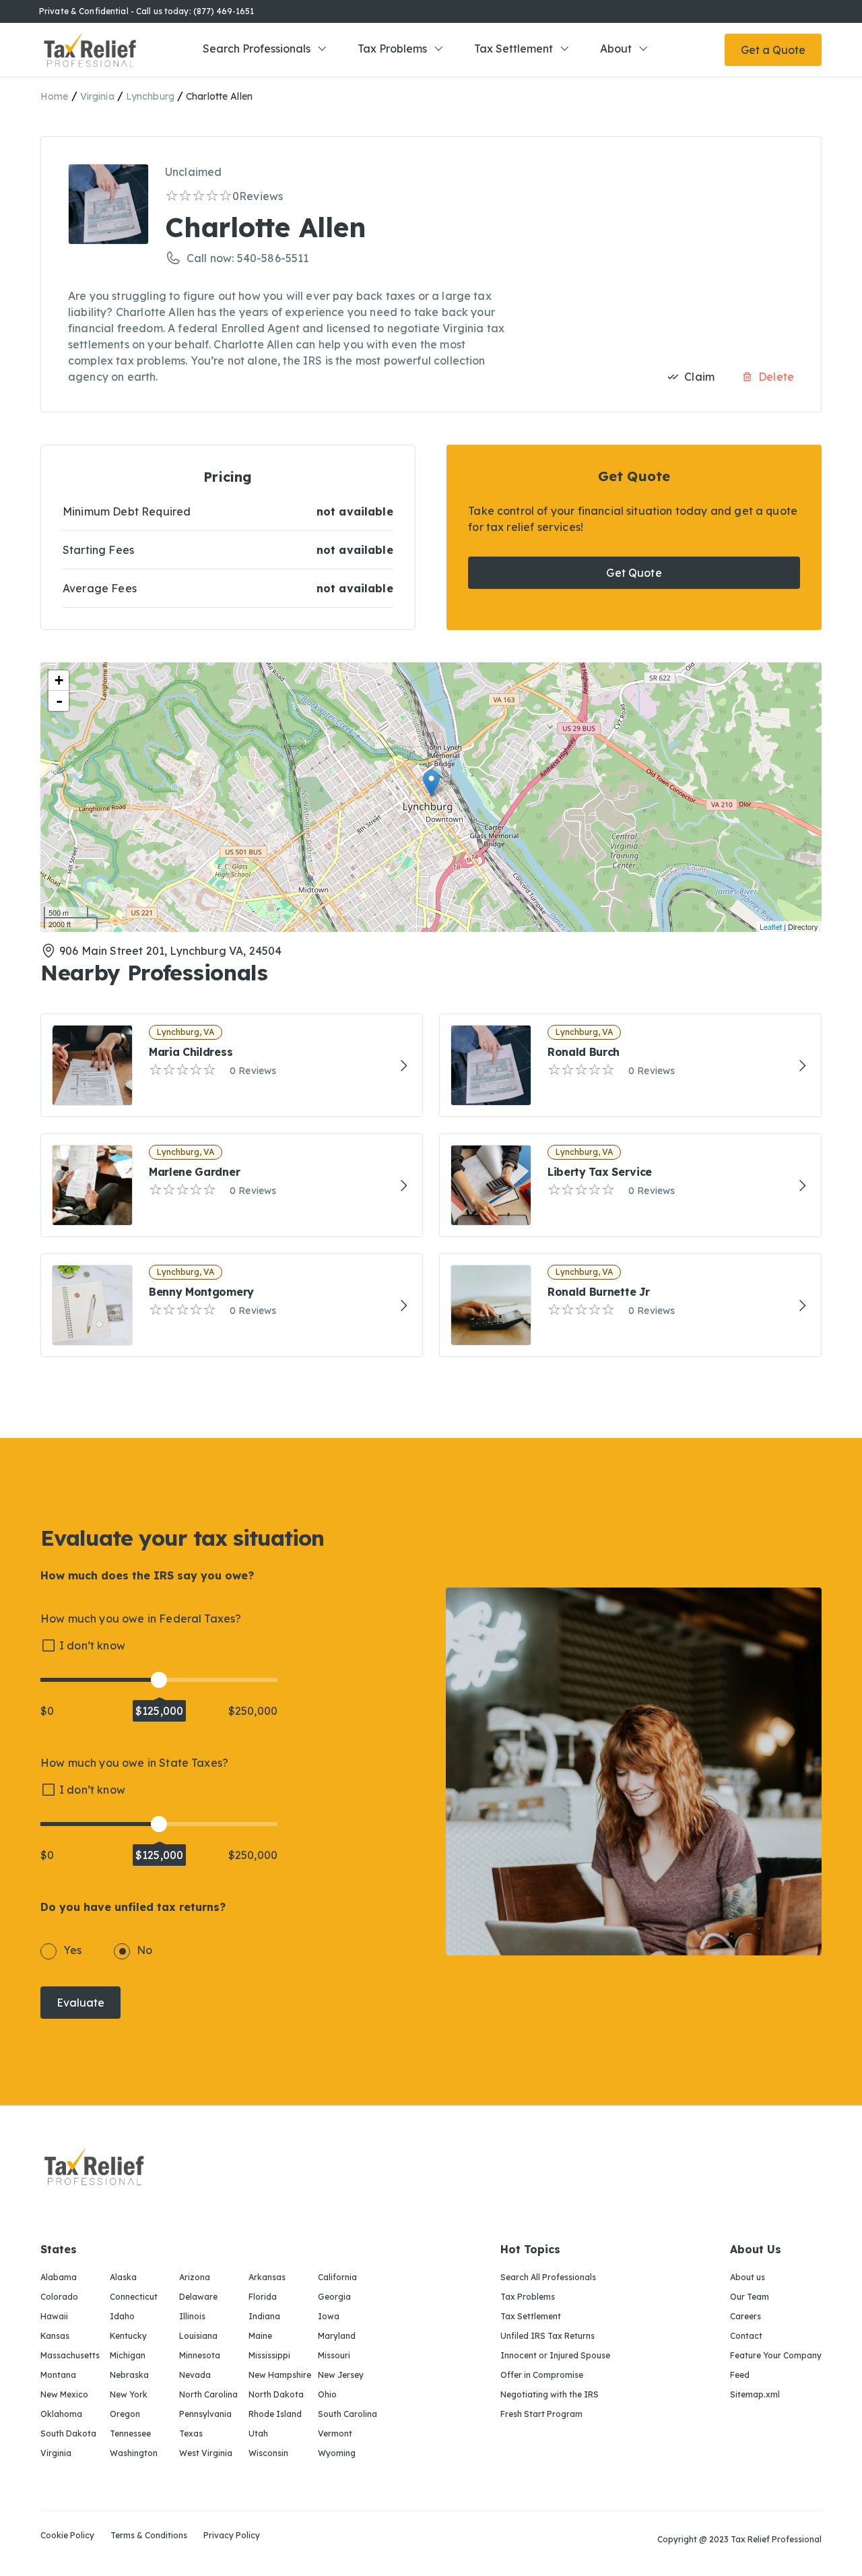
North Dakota (276, 2394)
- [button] (59, 701)
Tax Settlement (513, 49)
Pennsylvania (205, 2414)
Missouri (334, 2355)
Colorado (59, 2297)
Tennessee (130, 2433)
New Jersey (341, 2375)
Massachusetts (70, 2355)
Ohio (327, 2394)
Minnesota (200, 2355)
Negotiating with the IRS (550, 2394)
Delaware (198, 2297)
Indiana (264, 2316)
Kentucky (128, 2336)
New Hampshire (280, 2375)
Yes (72, 1950)
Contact (746, 2336)
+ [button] (59, 680)
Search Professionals (257, 49)
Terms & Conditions (149, 2536)
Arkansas (267, 2277)
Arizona (195, 2277)
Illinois (192, 2316)
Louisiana (198, 2336)
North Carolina (208, 2394)
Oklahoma (61, 2414)
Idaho (122, 2316)
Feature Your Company (776, 2355)
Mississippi (269, 2355)
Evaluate (80, 2003)
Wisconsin (268, 2453)
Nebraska (129, 2375)
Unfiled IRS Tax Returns (548, 2336)
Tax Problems (392, 49)
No (144, 1950)
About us (748, 2277)
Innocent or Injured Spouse (555, 2355)
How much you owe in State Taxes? (134, 1763)
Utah (258, 2433)
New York (129, 2394)
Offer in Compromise (542, 2375)
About (616, 49)
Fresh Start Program (541, 2414)
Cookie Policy (67, 2536)
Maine (260, 2336)
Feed (740, 2375)
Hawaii (54, 2316)
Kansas (55, 2336)
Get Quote (634, 573)
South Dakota (68, 2433)
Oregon (125, 2414)
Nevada (195, 2375)
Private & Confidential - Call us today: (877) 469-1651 (146, 11)
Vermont (335, 2433)
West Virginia (206, 2453)
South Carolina (347, 2414)
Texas (191, 2433)
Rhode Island (275, 2414)
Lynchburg (150, 96)
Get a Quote (773, 50)
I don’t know (92, 1645)
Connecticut (134, 2297)
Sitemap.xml (755, 2394)
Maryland (337, 2336)
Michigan (128, 2355)
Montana (58, 2375)
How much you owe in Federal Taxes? (141, 1619)
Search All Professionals (548, 2277)
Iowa (329, 2316)
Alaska (123, 2277)
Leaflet (771, 926)
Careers (745, 2316)
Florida (263, 2297)
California (337, 2277)
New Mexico (64, 2394)
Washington (134, 2453)
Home (55, 96)
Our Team (750, 2297)
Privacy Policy (232, 2536)
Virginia (97, 96)
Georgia (334, 2297)
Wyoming (337, 2453)
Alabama (59, 2277)
